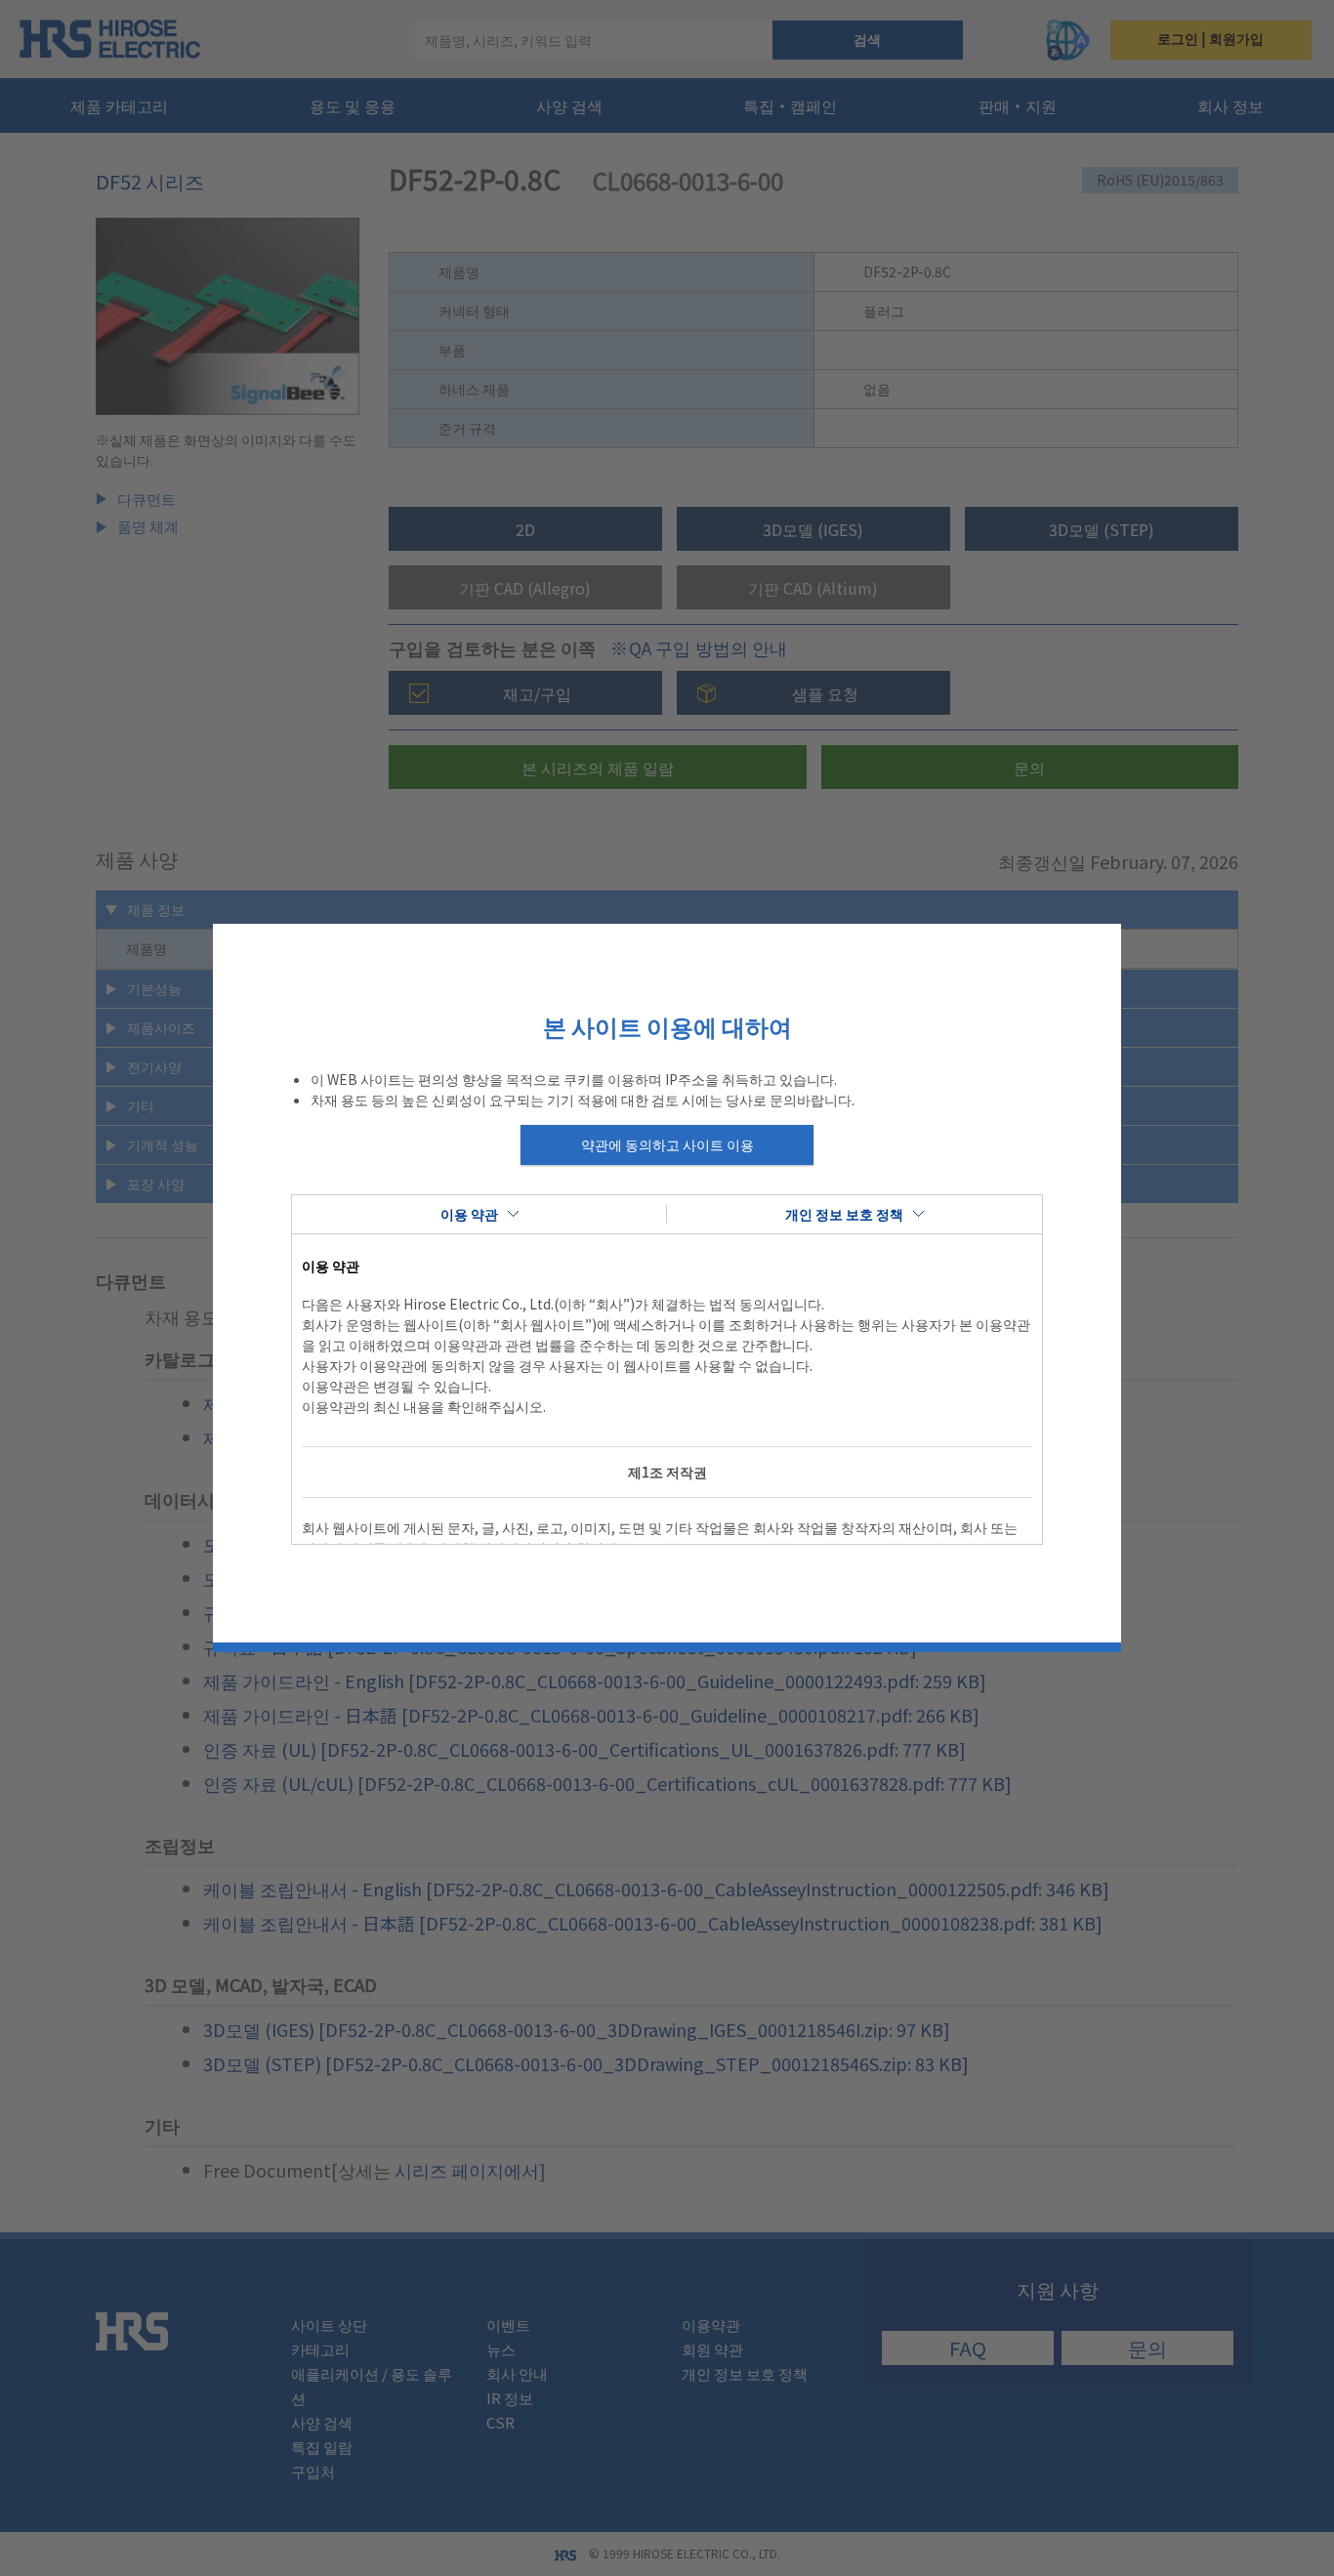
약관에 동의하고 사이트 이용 (667, 1144)
